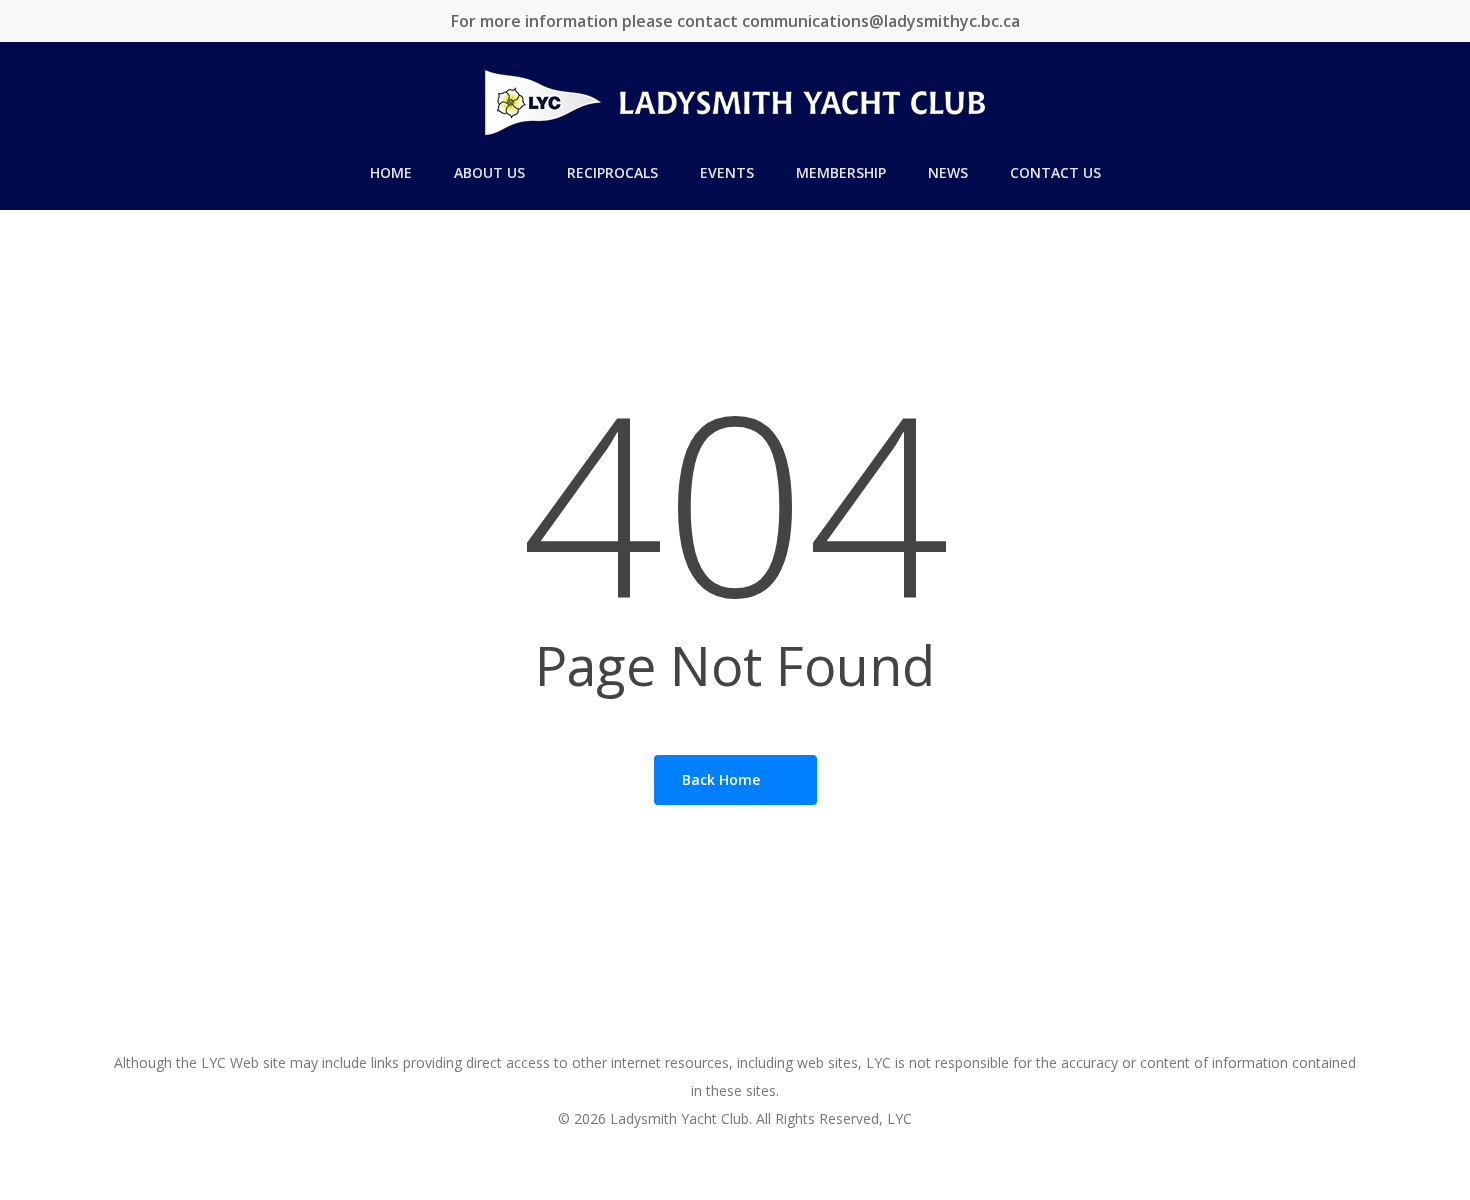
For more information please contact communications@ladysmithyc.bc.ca (735, 21)
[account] (1430, 102)
